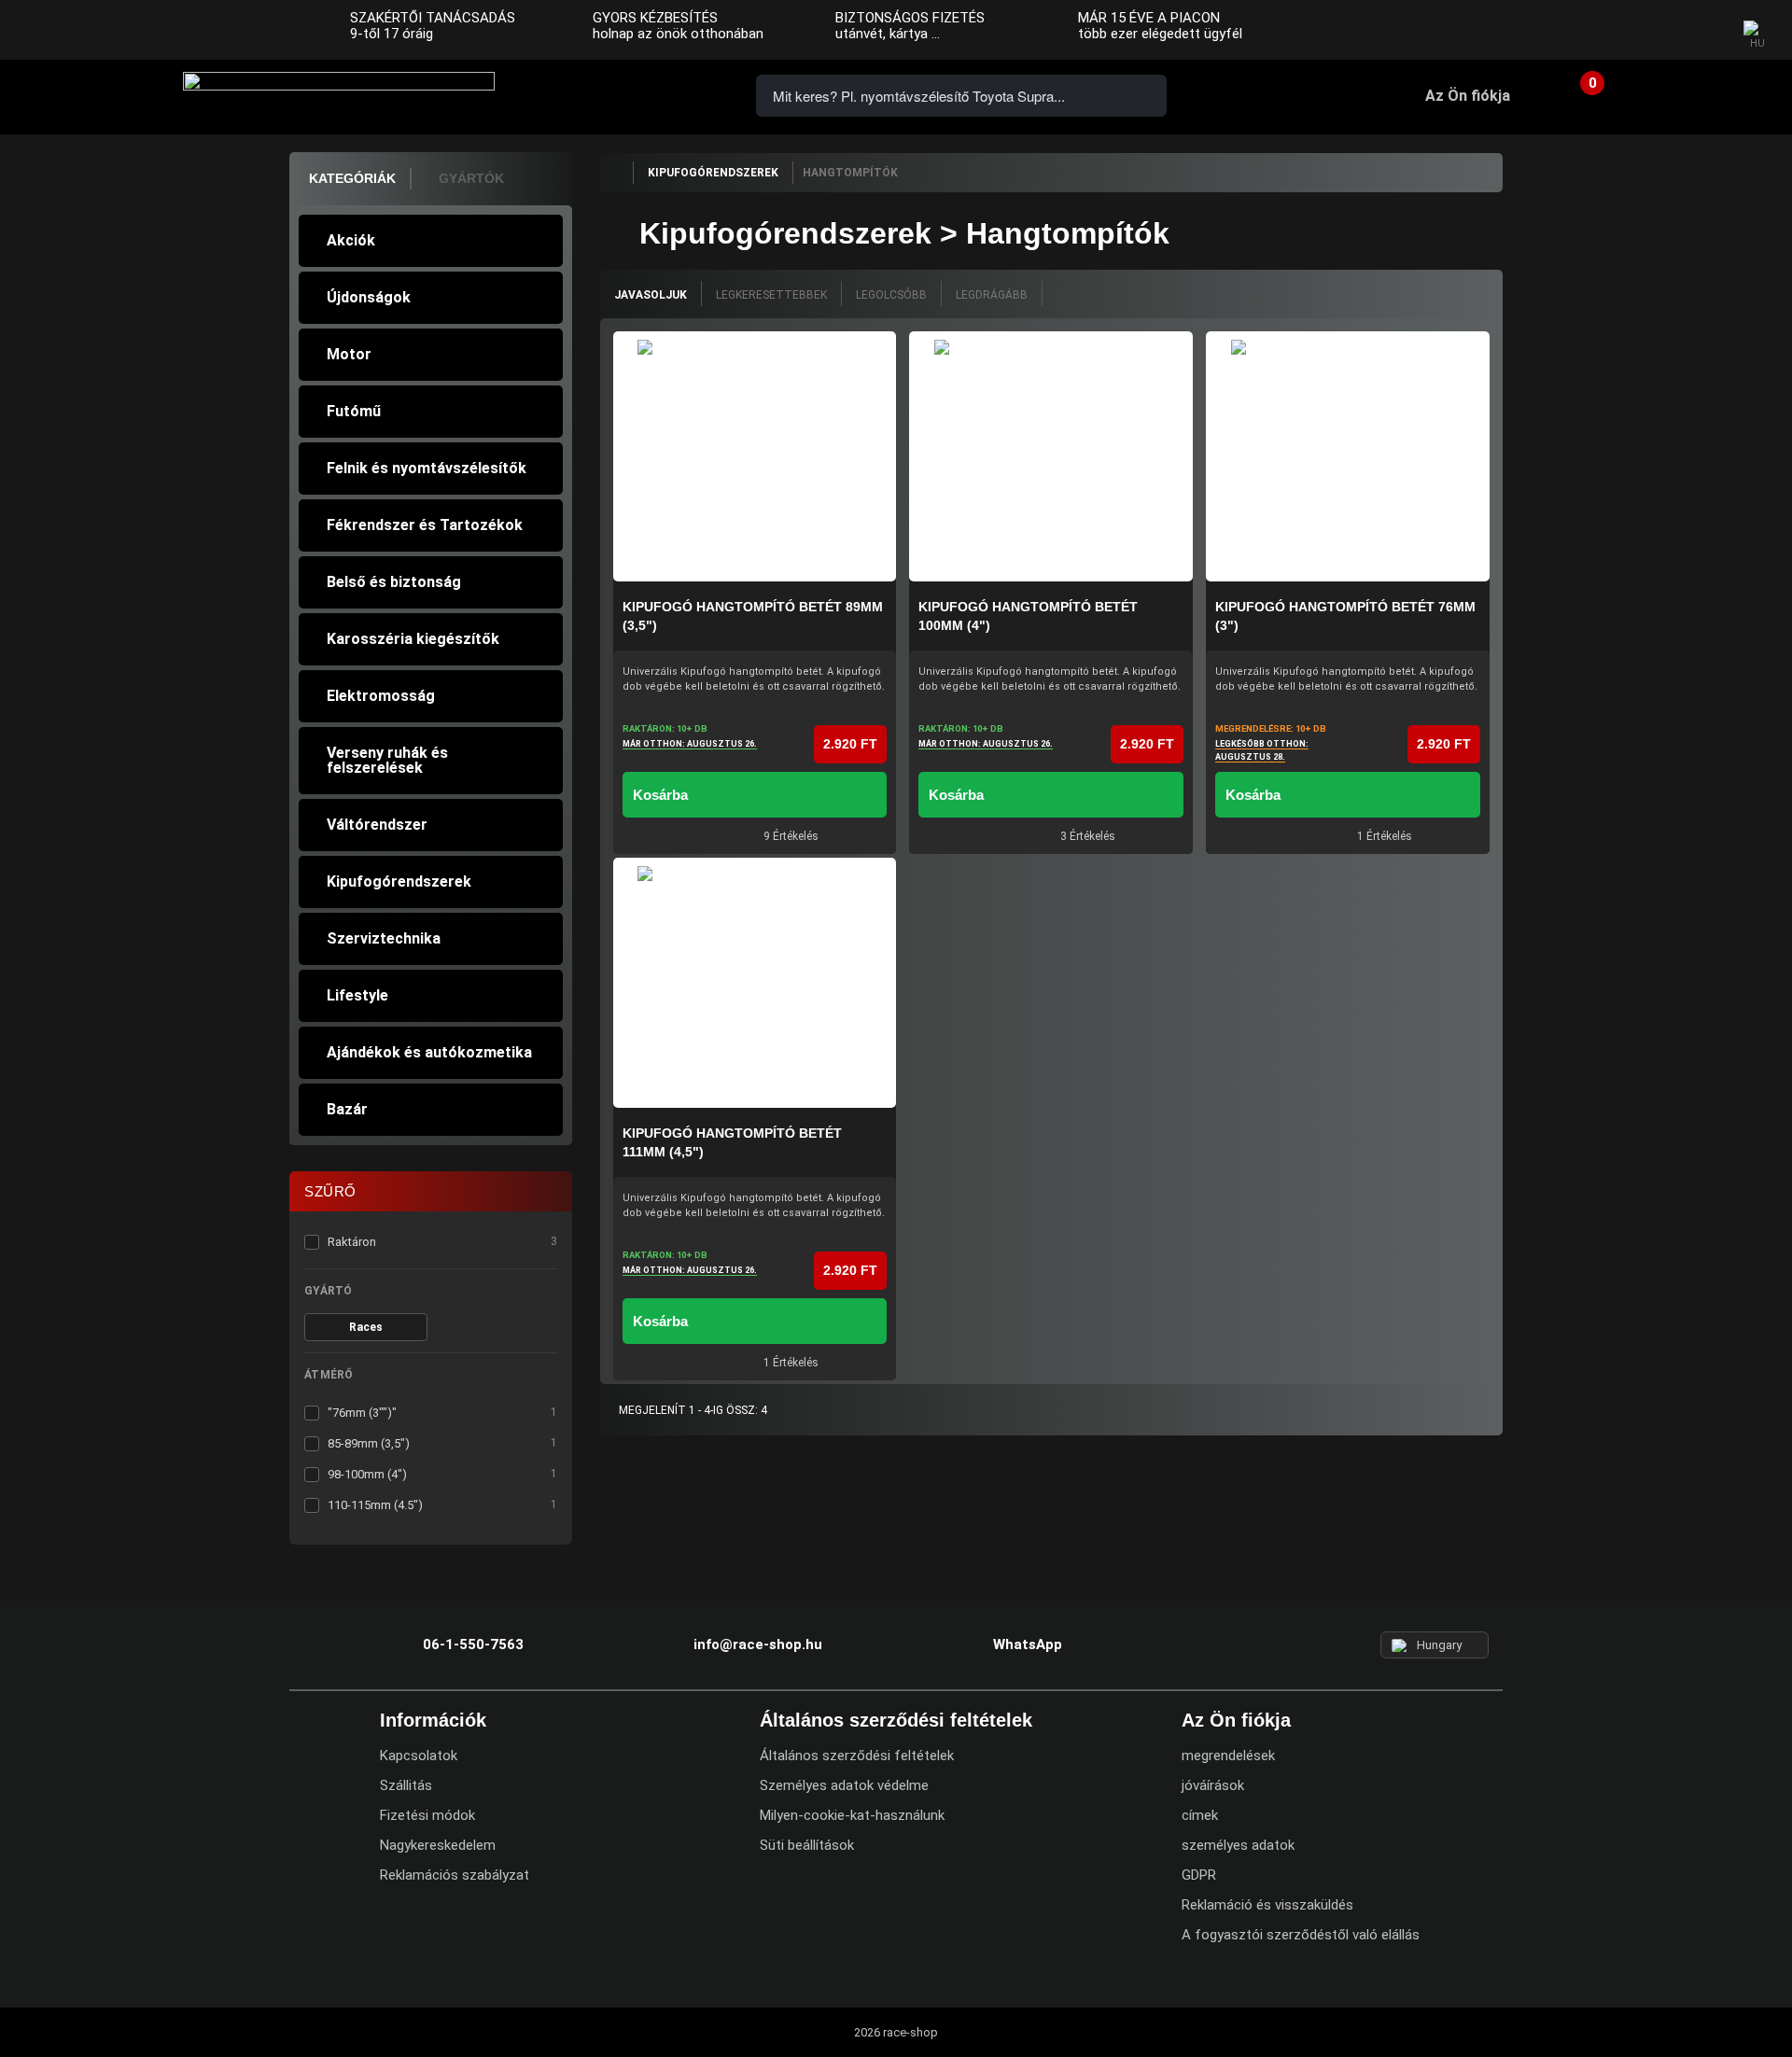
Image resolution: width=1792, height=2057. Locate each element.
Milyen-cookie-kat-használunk (852, 1815)
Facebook (1626, 31)
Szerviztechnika (384, 938)
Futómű (354, 411)
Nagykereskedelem (438, 1845)
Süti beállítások (807, 1845)
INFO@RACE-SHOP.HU (639, 94)
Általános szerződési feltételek (857, 1756)
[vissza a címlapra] (616, 173)
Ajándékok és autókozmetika (429, 1052)
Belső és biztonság (394, 582)
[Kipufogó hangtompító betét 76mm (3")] (1348, 456)
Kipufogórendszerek (399, 882)
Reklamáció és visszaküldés (1267, 1905)
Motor (349, 354)
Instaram (1662, 31)
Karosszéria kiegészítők (413, 639)
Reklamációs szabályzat (455, 1875)
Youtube (1700, 31)
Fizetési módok (427, 1815)
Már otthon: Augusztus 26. (690, 744)
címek (1200, 1815)
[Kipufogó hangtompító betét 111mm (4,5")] (755, 983)
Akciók (351, 240)
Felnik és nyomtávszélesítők (427, 468)
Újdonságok (369, 297)
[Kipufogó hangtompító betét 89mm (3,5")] (755, 456)
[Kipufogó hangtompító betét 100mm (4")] (1051, 456)
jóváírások (1213, 1785)
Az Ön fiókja (1468, 96)
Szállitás (406, 1785)
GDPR (1199, 1875)
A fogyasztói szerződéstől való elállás (1301, 1935)
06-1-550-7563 (586, 94)
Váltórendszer (377, 825)
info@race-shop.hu (758, 1644)
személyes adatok (1238, 1845)
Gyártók (471, 178)
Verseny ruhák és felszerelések (387, 760)
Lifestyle (357, 995)
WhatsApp (693, 94)
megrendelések (1228, 1756)
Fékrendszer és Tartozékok (425, 525)
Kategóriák (352, 178)
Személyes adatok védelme (844, 1785)
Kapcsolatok (419, 1756)
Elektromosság (381, 696)
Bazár (347, 1109)
